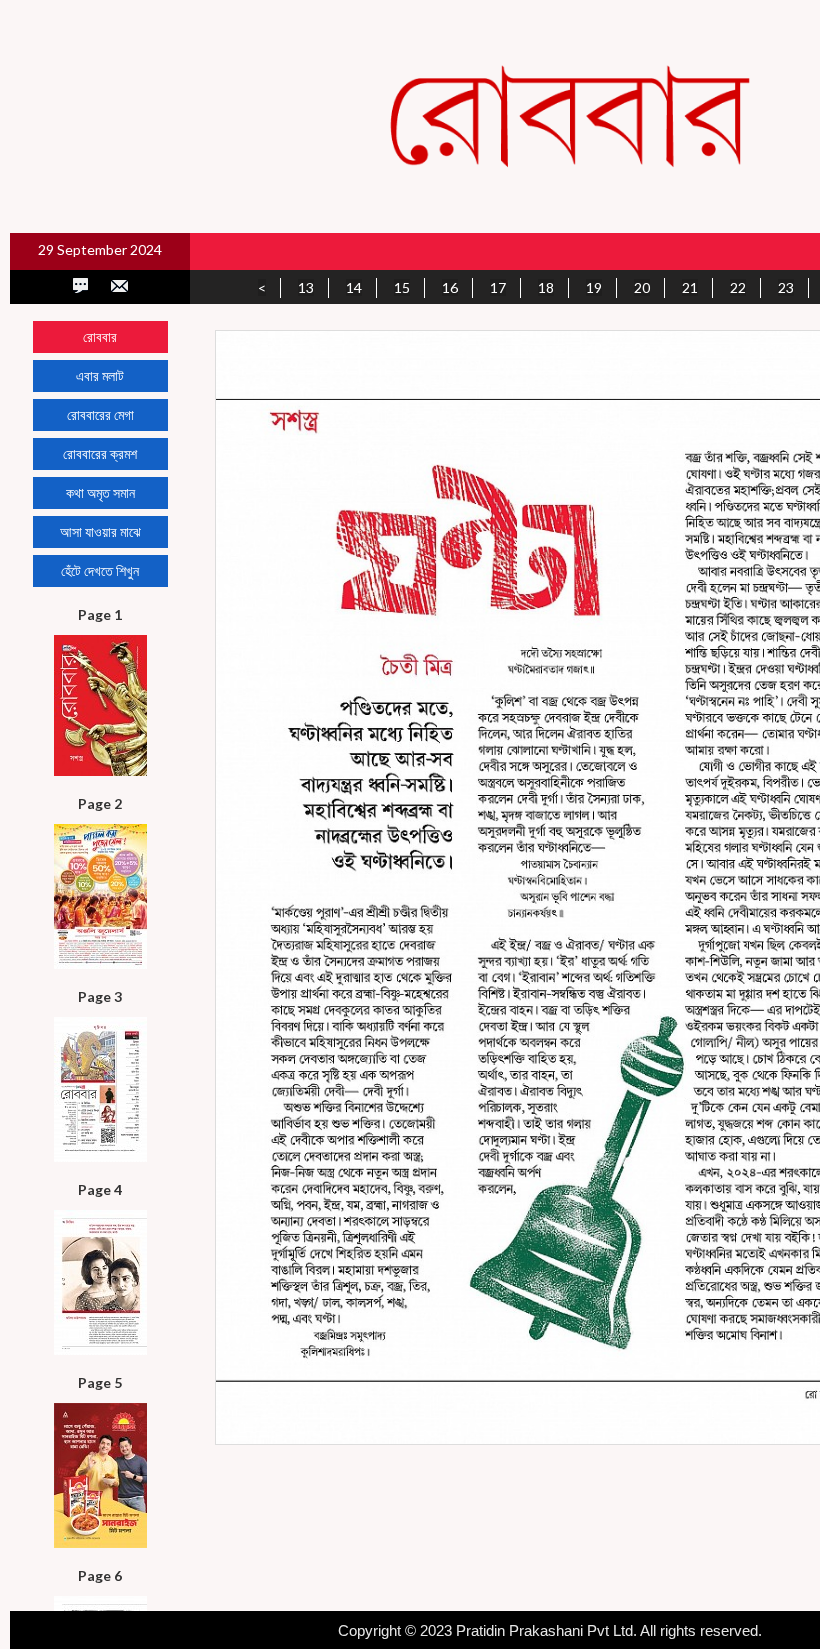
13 (306, 287)
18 (546, 287)
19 (594, 287)
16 (450, 287)
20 (642, 287)
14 (354, 287)
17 (498, 287)
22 (738, 287)
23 (786, 287)
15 (402, 287)
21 (690, 287)
